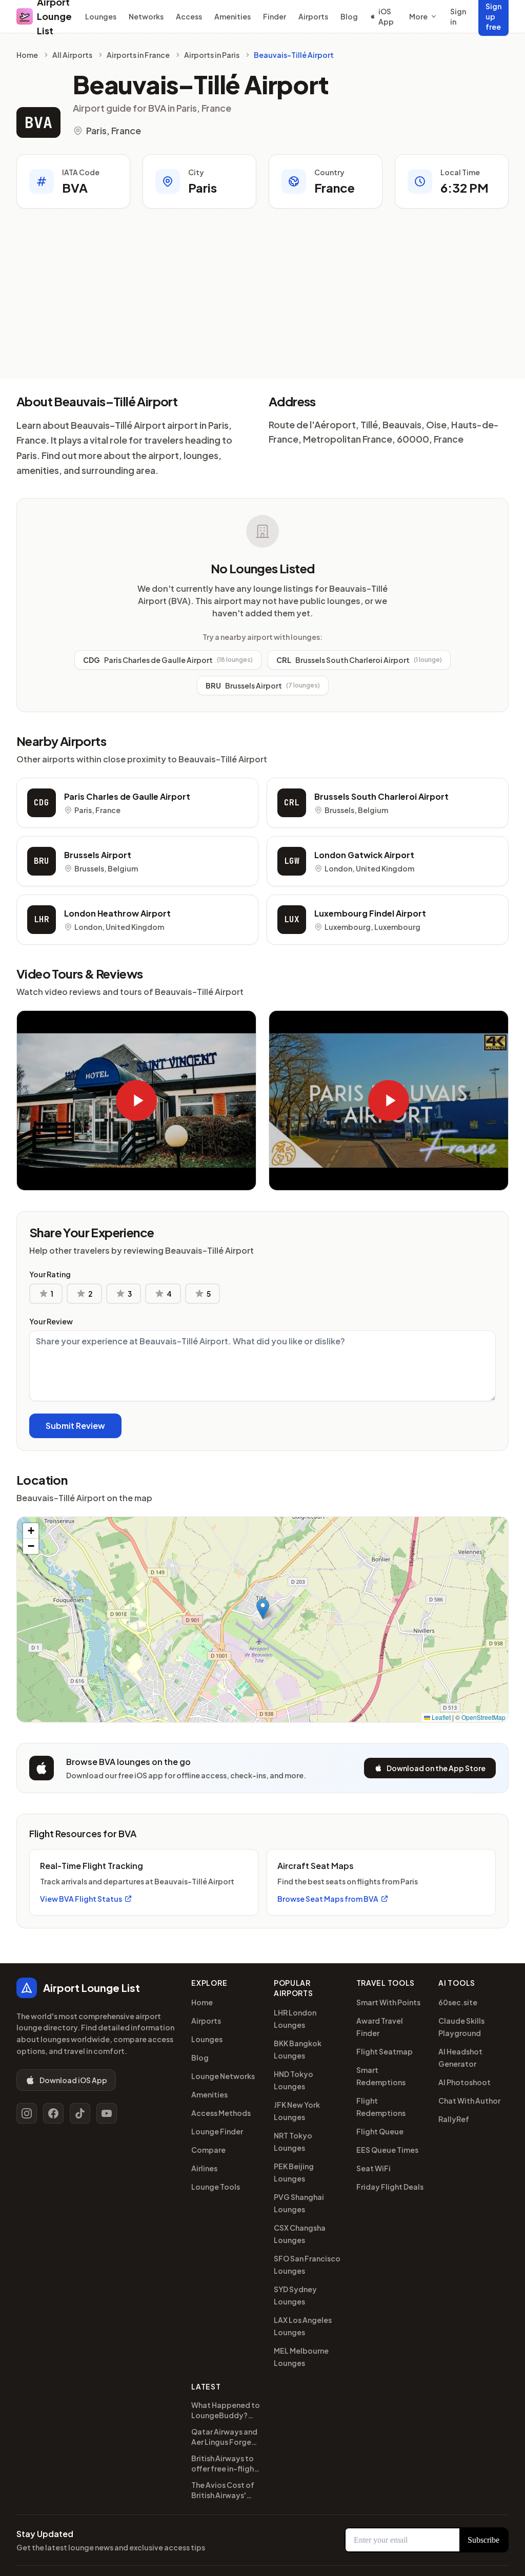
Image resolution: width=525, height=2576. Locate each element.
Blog (349, 16)
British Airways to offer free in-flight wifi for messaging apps (224, 2464)
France (335, 188)
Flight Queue (380, 2131)
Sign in (458, 16)
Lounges (101, 16)
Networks (146, 16)
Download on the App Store (436, 1768)
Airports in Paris (212, 55)
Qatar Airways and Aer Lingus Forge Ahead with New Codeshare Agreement (224, 2437)
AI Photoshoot (465, 2082)
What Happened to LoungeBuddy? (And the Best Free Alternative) (226, 2410)
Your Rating (50, 1274)
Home (27, 55)
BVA (38, 122)
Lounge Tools (216, 2187)
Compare (208, 2150)
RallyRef (454, 2119)
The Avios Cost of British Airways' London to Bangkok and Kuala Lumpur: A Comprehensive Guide (226, 2490)
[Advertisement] (262, 302)
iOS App (386, 16)
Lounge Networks (223, 2076)
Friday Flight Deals (390, 2187)
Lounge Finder (217, 2131)
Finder (275, 16)
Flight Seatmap (385, 2051)
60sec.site (458, 2002)
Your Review (51, 1321)
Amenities (233, 16)
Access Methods (221, 2113)
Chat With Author (469, 2101)
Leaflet (440, 1717)
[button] (263, 1609)
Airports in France (138, 55)
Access (189, 16)
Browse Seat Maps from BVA (328, 1899)
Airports (313, 16)
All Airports (72, 55)
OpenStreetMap (483, 1717)
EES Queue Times (387, 2150)
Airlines (204, 2168)
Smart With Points (388, 2002)
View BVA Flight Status (81, 1899)
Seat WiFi (373, 2168)
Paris (203, 188)
